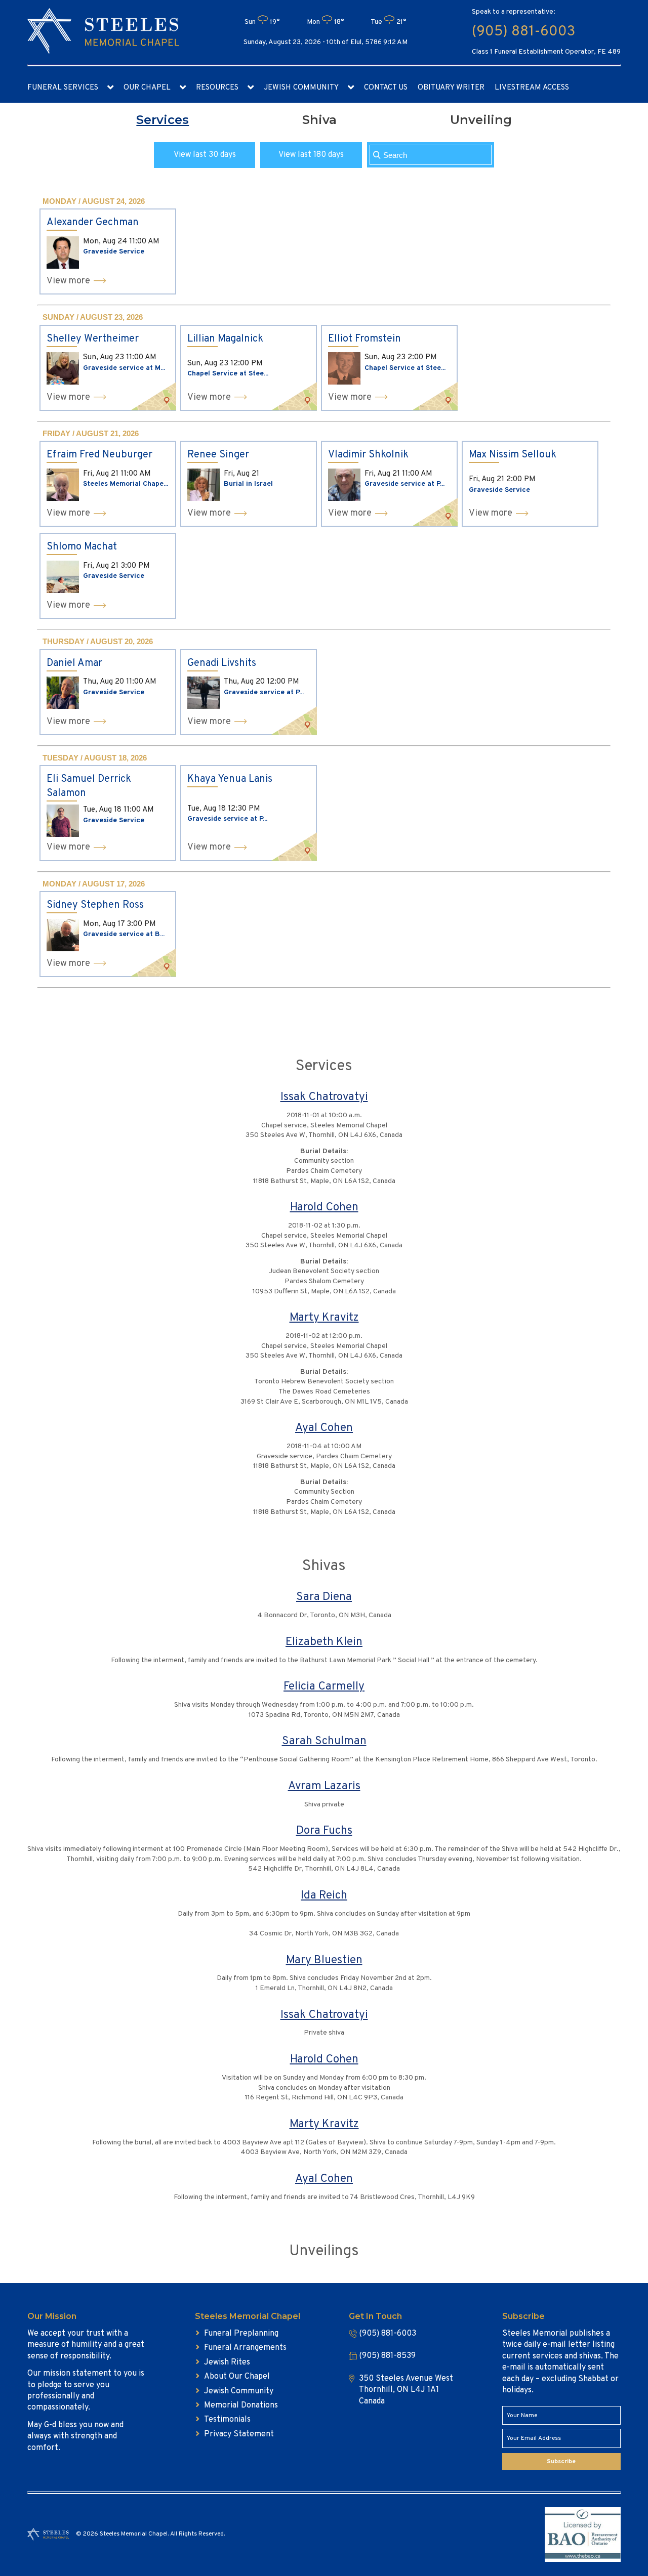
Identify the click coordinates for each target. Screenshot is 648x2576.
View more (68, 281)
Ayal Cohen (324, 1428)
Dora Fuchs (324, 1831)
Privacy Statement (239, 2434)
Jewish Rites (227, 2362)
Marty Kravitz (324, 1318)
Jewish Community (301, 88)
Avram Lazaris (324, 1786)
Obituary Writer (451, 88)
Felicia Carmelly (324, 1687)
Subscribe (561, 2462)
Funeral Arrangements (245, 2348)
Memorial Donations (241, 2405)
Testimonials (227, 2420)
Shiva (319, 120)
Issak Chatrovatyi (324, 1097)
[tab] (163, 120)
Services (163, 120)
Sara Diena (324, 1597)
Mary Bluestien (324, 1960)
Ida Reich (324, 1896)
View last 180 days (311, 155)
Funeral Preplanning (241, 2334)
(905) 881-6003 (523, 32)
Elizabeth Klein (324, 1642)
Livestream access (532, 88)
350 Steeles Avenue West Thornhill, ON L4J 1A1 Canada (406, 2390)
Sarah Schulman (324, 1741)
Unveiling (481, 120)
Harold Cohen (324, 1208)
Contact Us (386, 88)
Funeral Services (63, 88)
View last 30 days (205, 155)
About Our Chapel (237, 2377)
